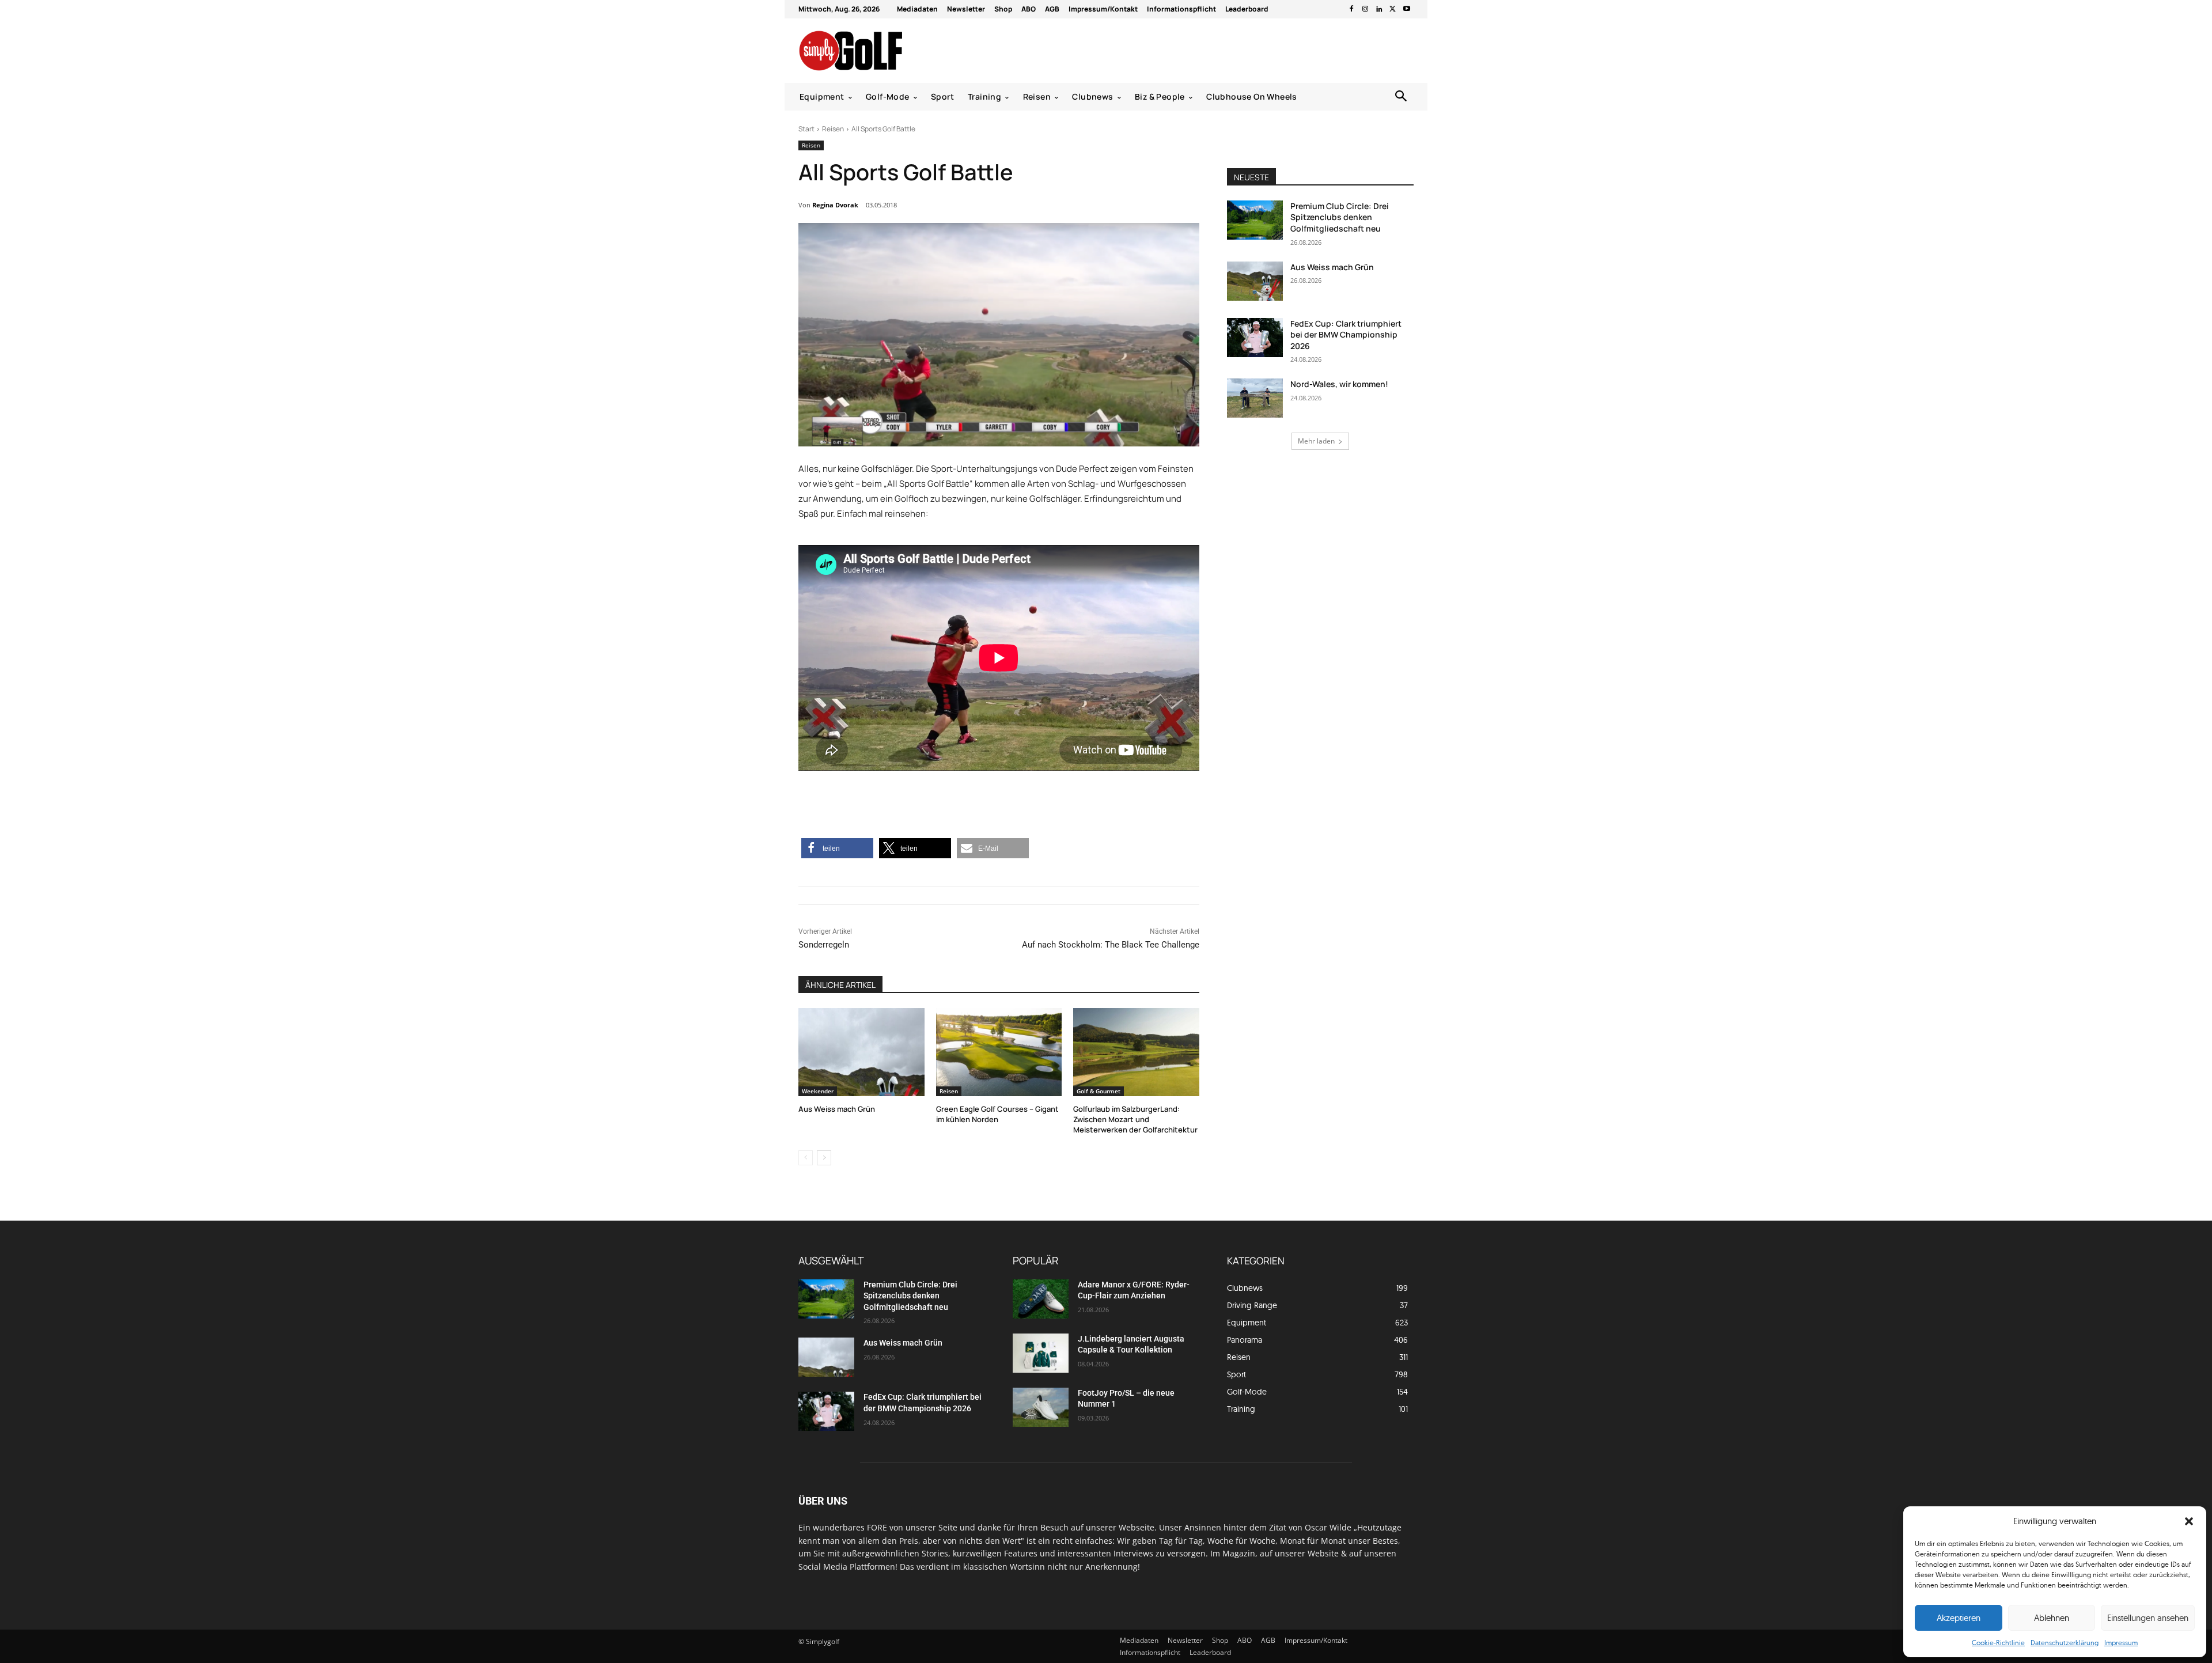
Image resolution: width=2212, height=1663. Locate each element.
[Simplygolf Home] (881, 51)
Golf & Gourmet (1099, 1091)
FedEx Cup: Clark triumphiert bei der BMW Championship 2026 (1346, 335)
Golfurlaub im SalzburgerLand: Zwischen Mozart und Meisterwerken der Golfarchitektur (1135, 1119)
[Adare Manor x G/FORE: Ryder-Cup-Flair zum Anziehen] (1041, 1299)
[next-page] (824, 1158)
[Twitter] (1393, 9)
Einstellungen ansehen (2148, 1618)
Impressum (2121, 1643)
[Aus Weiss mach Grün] (861, 1052)
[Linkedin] (1379, 9)
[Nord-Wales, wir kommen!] (1255, 398)
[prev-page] (806, 1158)
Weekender (818, 1091)
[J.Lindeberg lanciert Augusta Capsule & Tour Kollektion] (1041, 1353)
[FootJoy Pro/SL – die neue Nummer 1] (1041, 1407)
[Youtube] (1407, 9)
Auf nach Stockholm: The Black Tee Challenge (1111, 945)
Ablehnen (2052, 1618)
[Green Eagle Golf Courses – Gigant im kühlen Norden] (999, 1052)
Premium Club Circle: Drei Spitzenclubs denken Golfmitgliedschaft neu (1340, 217)
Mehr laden (1316, 441)
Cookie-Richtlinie (1998, 1643)
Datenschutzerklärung (2065, 1643)
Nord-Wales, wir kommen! (1339, 384)
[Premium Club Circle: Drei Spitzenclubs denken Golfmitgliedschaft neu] (1255, 220)
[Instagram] (1365, 9)
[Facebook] (1351, 9)
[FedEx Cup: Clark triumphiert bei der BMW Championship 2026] (1255, 338)
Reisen (833, 129)
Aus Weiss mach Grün (837, 1109)
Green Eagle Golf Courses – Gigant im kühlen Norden (997, 1114)
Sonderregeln (824, 945)
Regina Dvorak (835, 205)
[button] (2189, 1521)
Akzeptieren (1959, 1618)
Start (806, 129)
